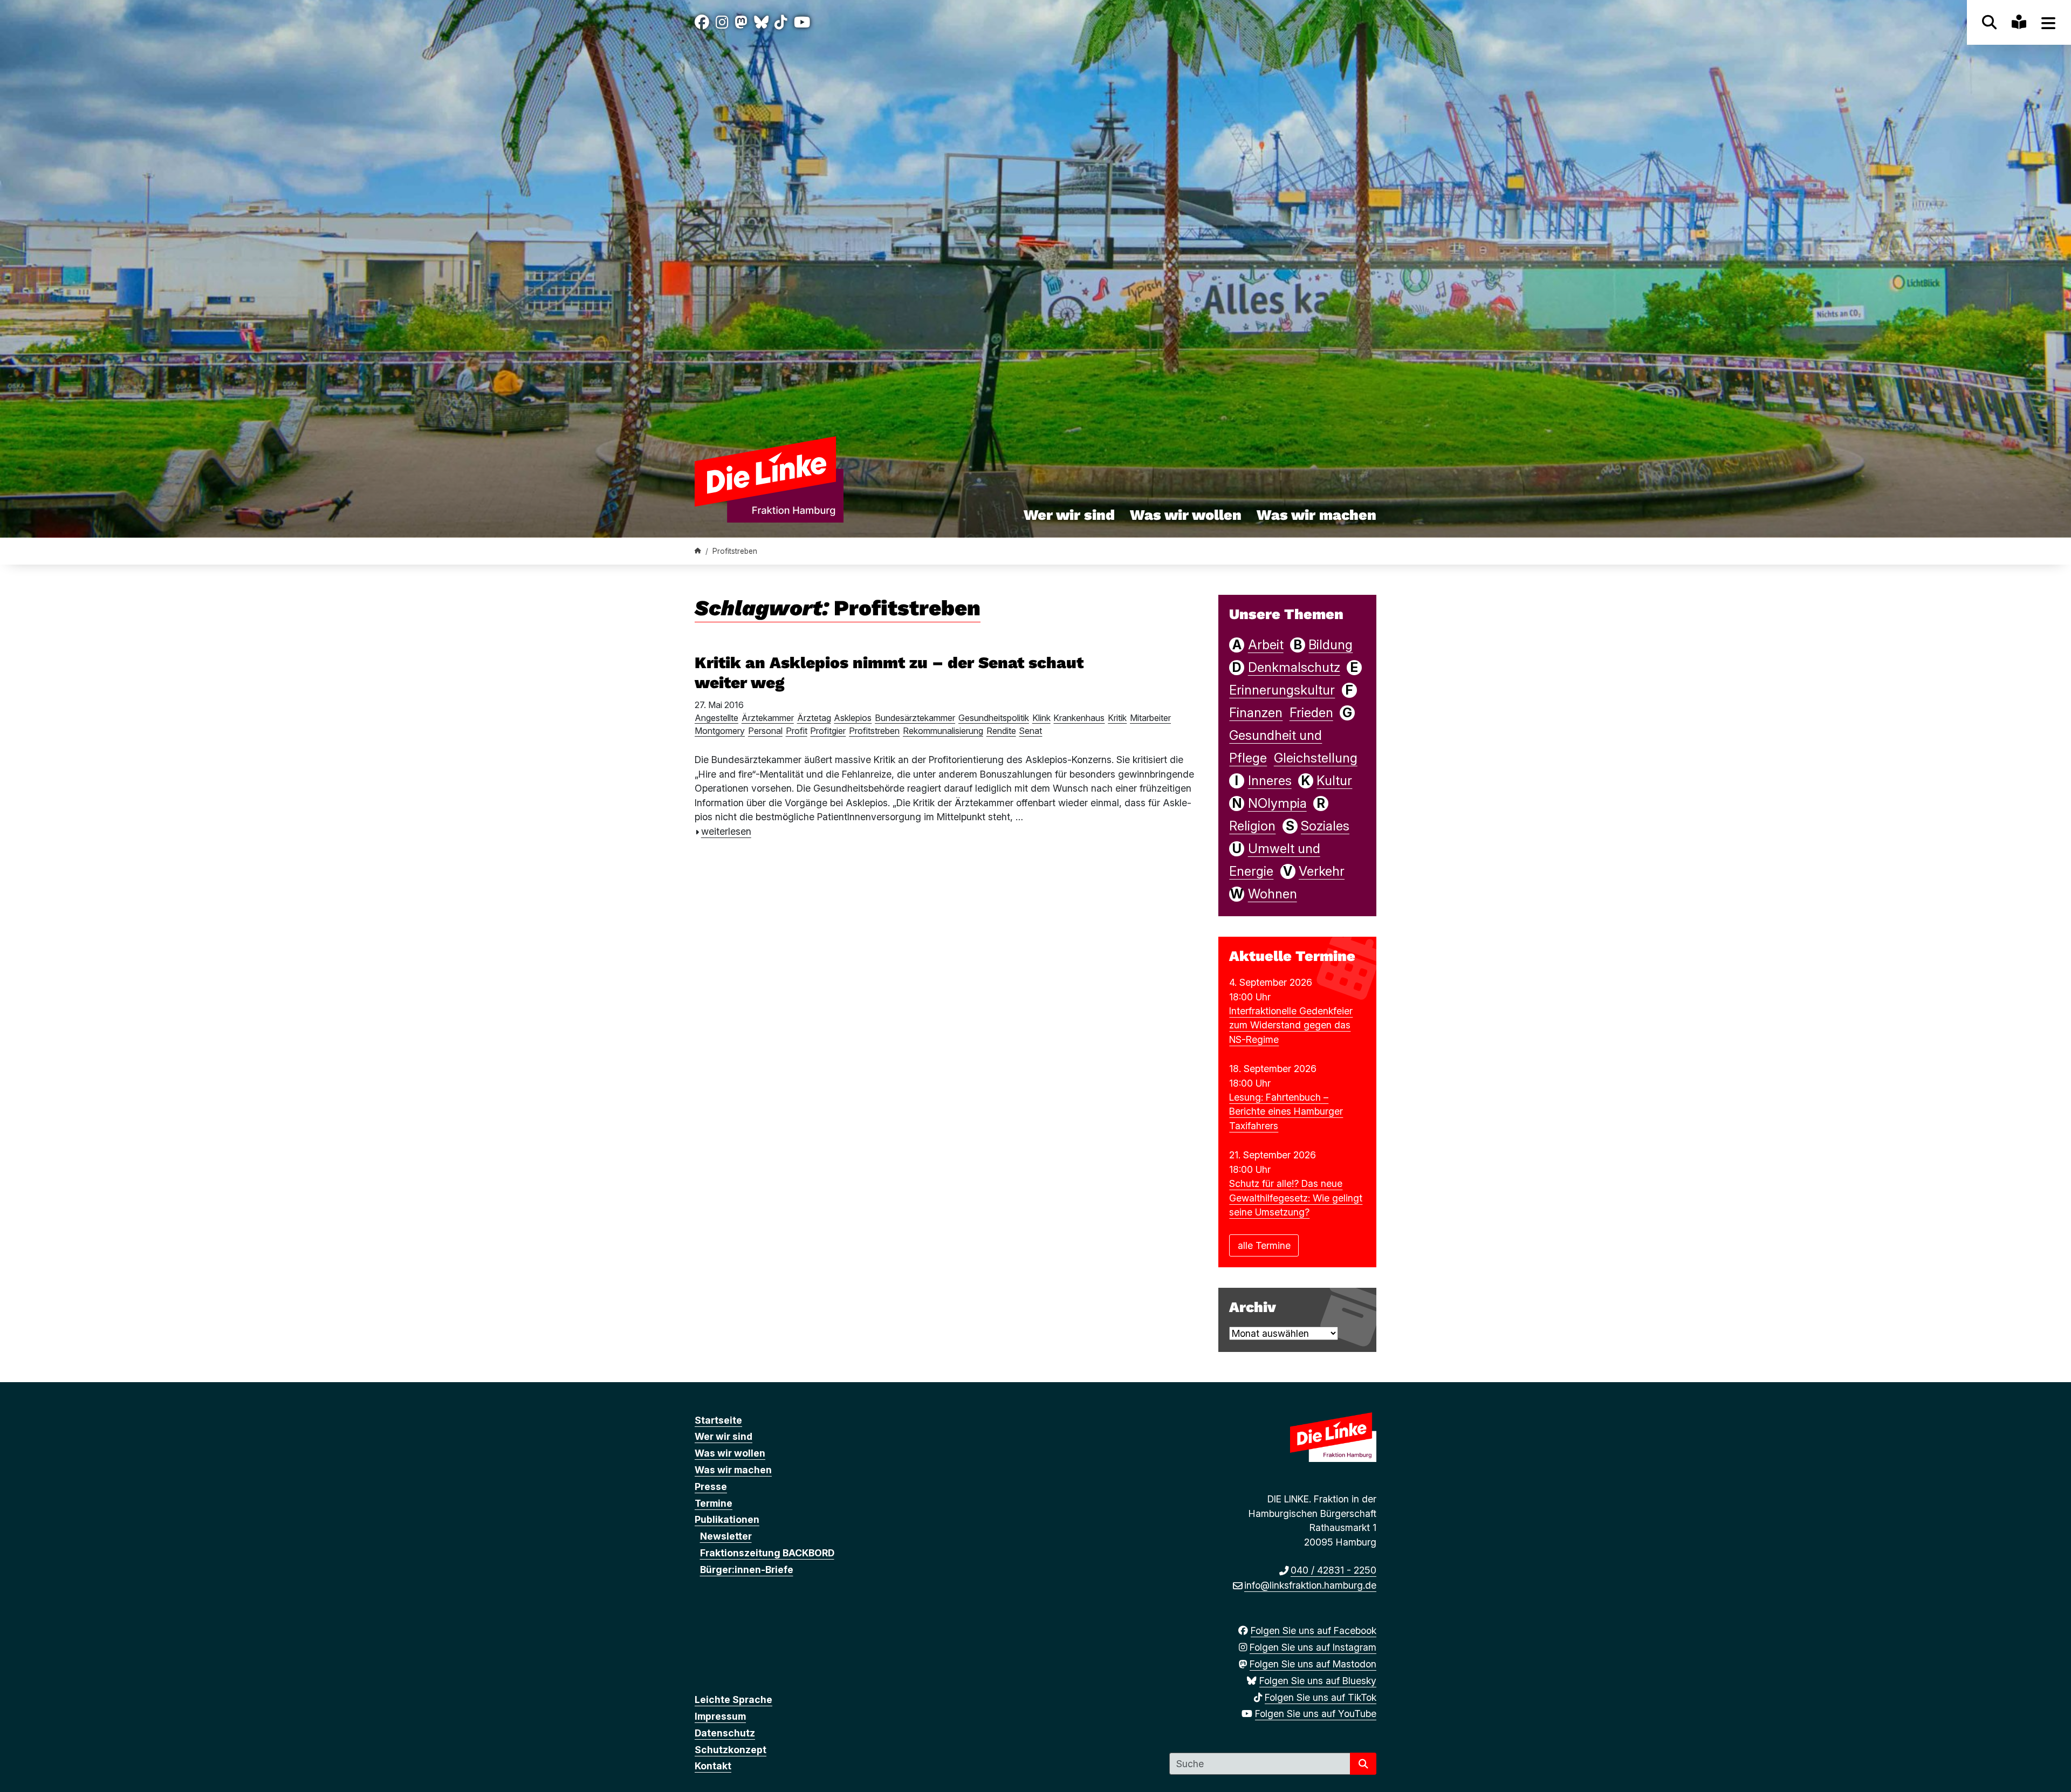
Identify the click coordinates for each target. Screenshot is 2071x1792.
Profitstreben (874, 731)
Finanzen (1256, 713)
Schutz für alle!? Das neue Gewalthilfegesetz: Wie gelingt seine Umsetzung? (1296, 1198)
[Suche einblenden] (1989, 22)
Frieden (1311, 713)
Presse (711, 1487)
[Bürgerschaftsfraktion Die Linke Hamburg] (698, 551)
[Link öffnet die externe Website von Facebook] (702, 22)
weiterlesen (726, 831)
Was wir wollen (1186, 515)
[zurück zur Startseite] (780, 479)
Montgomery (720, 731)
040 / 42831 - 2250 (1333, 1570)
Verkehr (1322, 871)
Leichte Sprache (733, 1700)
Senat (1030, 731)
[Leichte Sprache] (2019, 22)
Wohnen (1273, 894)
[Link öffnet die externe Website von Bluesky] (761, 22)
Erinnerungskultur (1282, 690)
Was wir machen (1316, 515)
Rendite (1001, 731)
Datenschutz (725, 1733)
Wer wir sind (1069, 515)
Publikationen (727, 1519)
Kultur (1334, 781)
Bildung (1331, 645)
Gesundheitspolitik (994, 718)
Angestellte (716, 718)
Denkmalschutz (1294, 667)
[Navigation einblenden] (2049, 22)
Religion (1252, 826)
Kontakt (713, 1766)
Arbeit (1266, 645)
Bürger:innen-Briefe (747, 1570)
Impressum (720, 1716)
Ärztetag (814, 718)
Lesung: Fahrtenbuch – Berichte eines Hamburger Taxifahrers (1286, 1111)
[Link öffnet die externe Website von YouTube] (802, 22)
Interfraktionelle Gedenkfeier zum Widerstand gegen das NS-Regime (1291, 1025)
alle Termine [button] (1264, 1245)
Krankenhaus (1079, 718)
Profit (797, 731)
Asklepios (853, 718)
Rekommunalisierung (943, 731)
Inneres (1270, 781)
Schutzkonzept (731, 1750)
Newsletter (726, 1536)
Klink (1041, 718)
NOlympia (1277, 803)
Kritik (1117, 718)
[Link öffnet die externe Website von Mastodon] (741, 22)
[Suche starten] (1363, 1764)
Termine (714, 1503)
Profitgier (828, 731)
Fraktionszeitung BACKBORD (767, 1553)
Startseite (718, 1420)
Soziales (1325, 826)
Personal (765, 731)
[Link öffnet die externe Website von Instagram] (722, 22)
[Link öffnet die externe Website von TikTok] (781, 22)
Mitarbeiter (1150, 718)
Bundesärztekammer (915, 718)
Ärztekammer (768, 718)
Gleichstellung (1316, 758)
